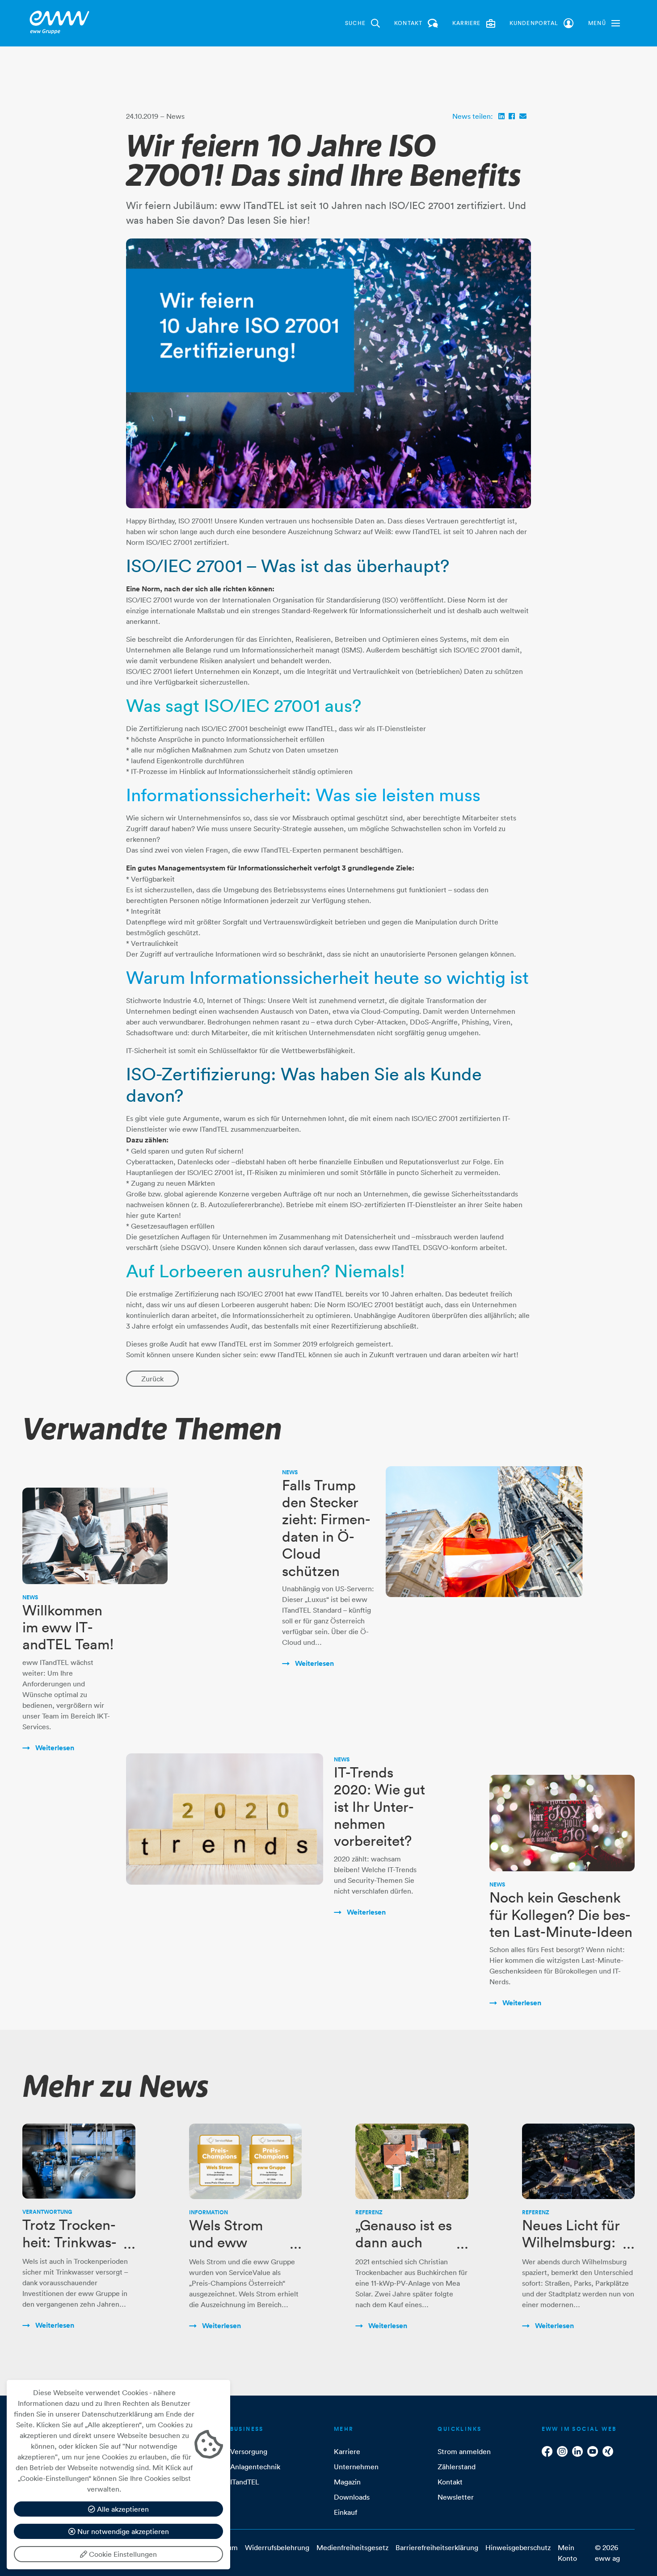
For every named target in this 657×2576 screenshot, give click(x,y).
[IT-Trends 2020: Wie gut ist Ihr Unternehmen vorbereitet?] (225, 1819)
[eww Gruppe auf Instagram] (562, 2451)
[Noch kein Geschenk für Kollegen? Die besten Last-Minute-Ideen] (562, 1823)
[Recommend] (523, 116)
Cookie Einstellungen (122, 2554)
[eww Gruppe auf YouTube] (593, 2451)
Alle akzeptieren (122, 2509)
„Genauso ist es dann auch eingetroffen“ (404, 2242)
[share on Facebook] (512, 116)
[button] (604, 23)
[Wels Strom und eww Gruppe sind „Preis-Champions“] (246, 2161)
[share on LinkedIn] (501, 116)
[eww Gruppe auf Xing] (608, 2451)
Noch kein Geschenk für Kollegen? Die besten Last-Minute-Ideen (561, 1915)
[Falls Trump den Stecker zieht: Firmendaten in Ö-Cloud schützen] (484, 1532)
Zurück (152, 1379)
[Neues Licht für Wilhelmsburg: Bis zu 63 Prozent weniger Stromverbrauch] (579, 2161)
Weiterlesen (54, 1748)
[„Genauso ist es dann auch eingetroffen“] (412, 2161)
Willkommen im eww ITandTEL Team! (68, 1627)
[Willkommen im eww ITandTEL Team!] (95, 1536)
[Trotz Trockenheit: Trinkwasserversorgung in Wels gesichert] (79, 2161)
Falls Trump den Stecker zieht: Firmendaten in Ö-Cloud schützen (326, 1528)
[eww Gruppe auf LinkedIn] (577, 2451)
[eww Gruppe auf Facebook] (547, 2451)
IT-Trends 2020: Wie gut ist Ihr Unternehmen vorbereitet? (379, 1807)
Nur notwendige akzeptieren (122, 2531)
